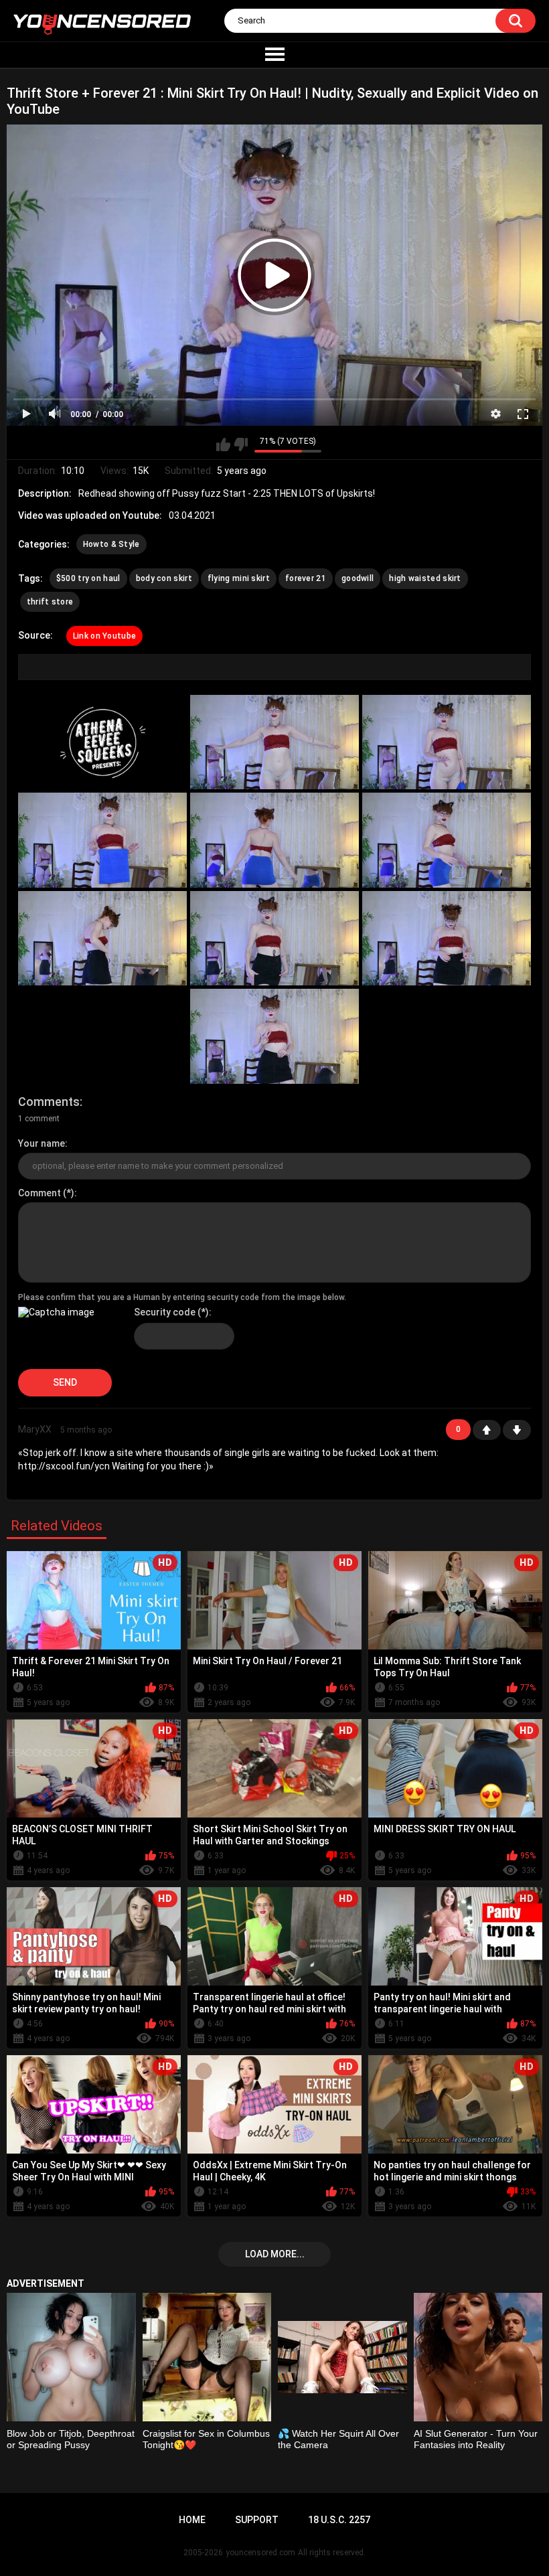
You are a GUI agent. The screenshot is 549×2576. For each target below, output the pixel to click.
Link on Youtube (105, 636)
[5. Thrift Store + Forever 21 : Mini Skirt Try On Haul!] (274, 840)
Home (192, 2520)
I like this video (223, 445)
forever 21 (306, 578)
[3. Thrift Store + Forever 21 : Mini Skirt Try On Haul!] (447, 742)
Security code (165, 1312)
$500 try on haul (88, 578)
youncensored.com (260, 2553)
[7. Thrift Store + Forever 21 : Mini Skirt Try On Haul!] (102, 938)
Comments (49, 1102)
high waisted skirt (425, 578)
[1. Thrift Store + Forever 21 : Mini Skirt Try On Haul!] (102, 742)
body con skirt (164, 578)
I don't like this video (241, 445)
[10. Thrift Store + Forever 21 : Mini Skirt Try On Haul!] (274, 1036)
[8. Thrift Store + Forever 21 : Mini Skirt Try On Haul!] (274, 938)
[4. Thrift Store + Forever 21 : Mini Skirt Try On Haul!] (102, 840)
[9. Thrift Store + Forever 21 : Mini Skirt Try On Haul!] (447, 938)
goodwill (358, 578)
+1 (487, 1430)
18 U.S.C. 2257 (339, 2520)
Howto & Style (111, 544)
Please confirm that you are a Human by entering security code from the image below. (182, 1297)
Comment (40, 1193)
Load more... (275, 2254)
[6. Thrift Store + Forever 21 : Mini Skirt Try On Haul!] (447, 840)
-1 (517, 1430)
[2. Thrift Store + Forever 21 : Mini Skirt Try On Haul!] (274, 742)
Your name (42, 1143)
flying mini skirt (239, 578)
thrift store (50, 602)
